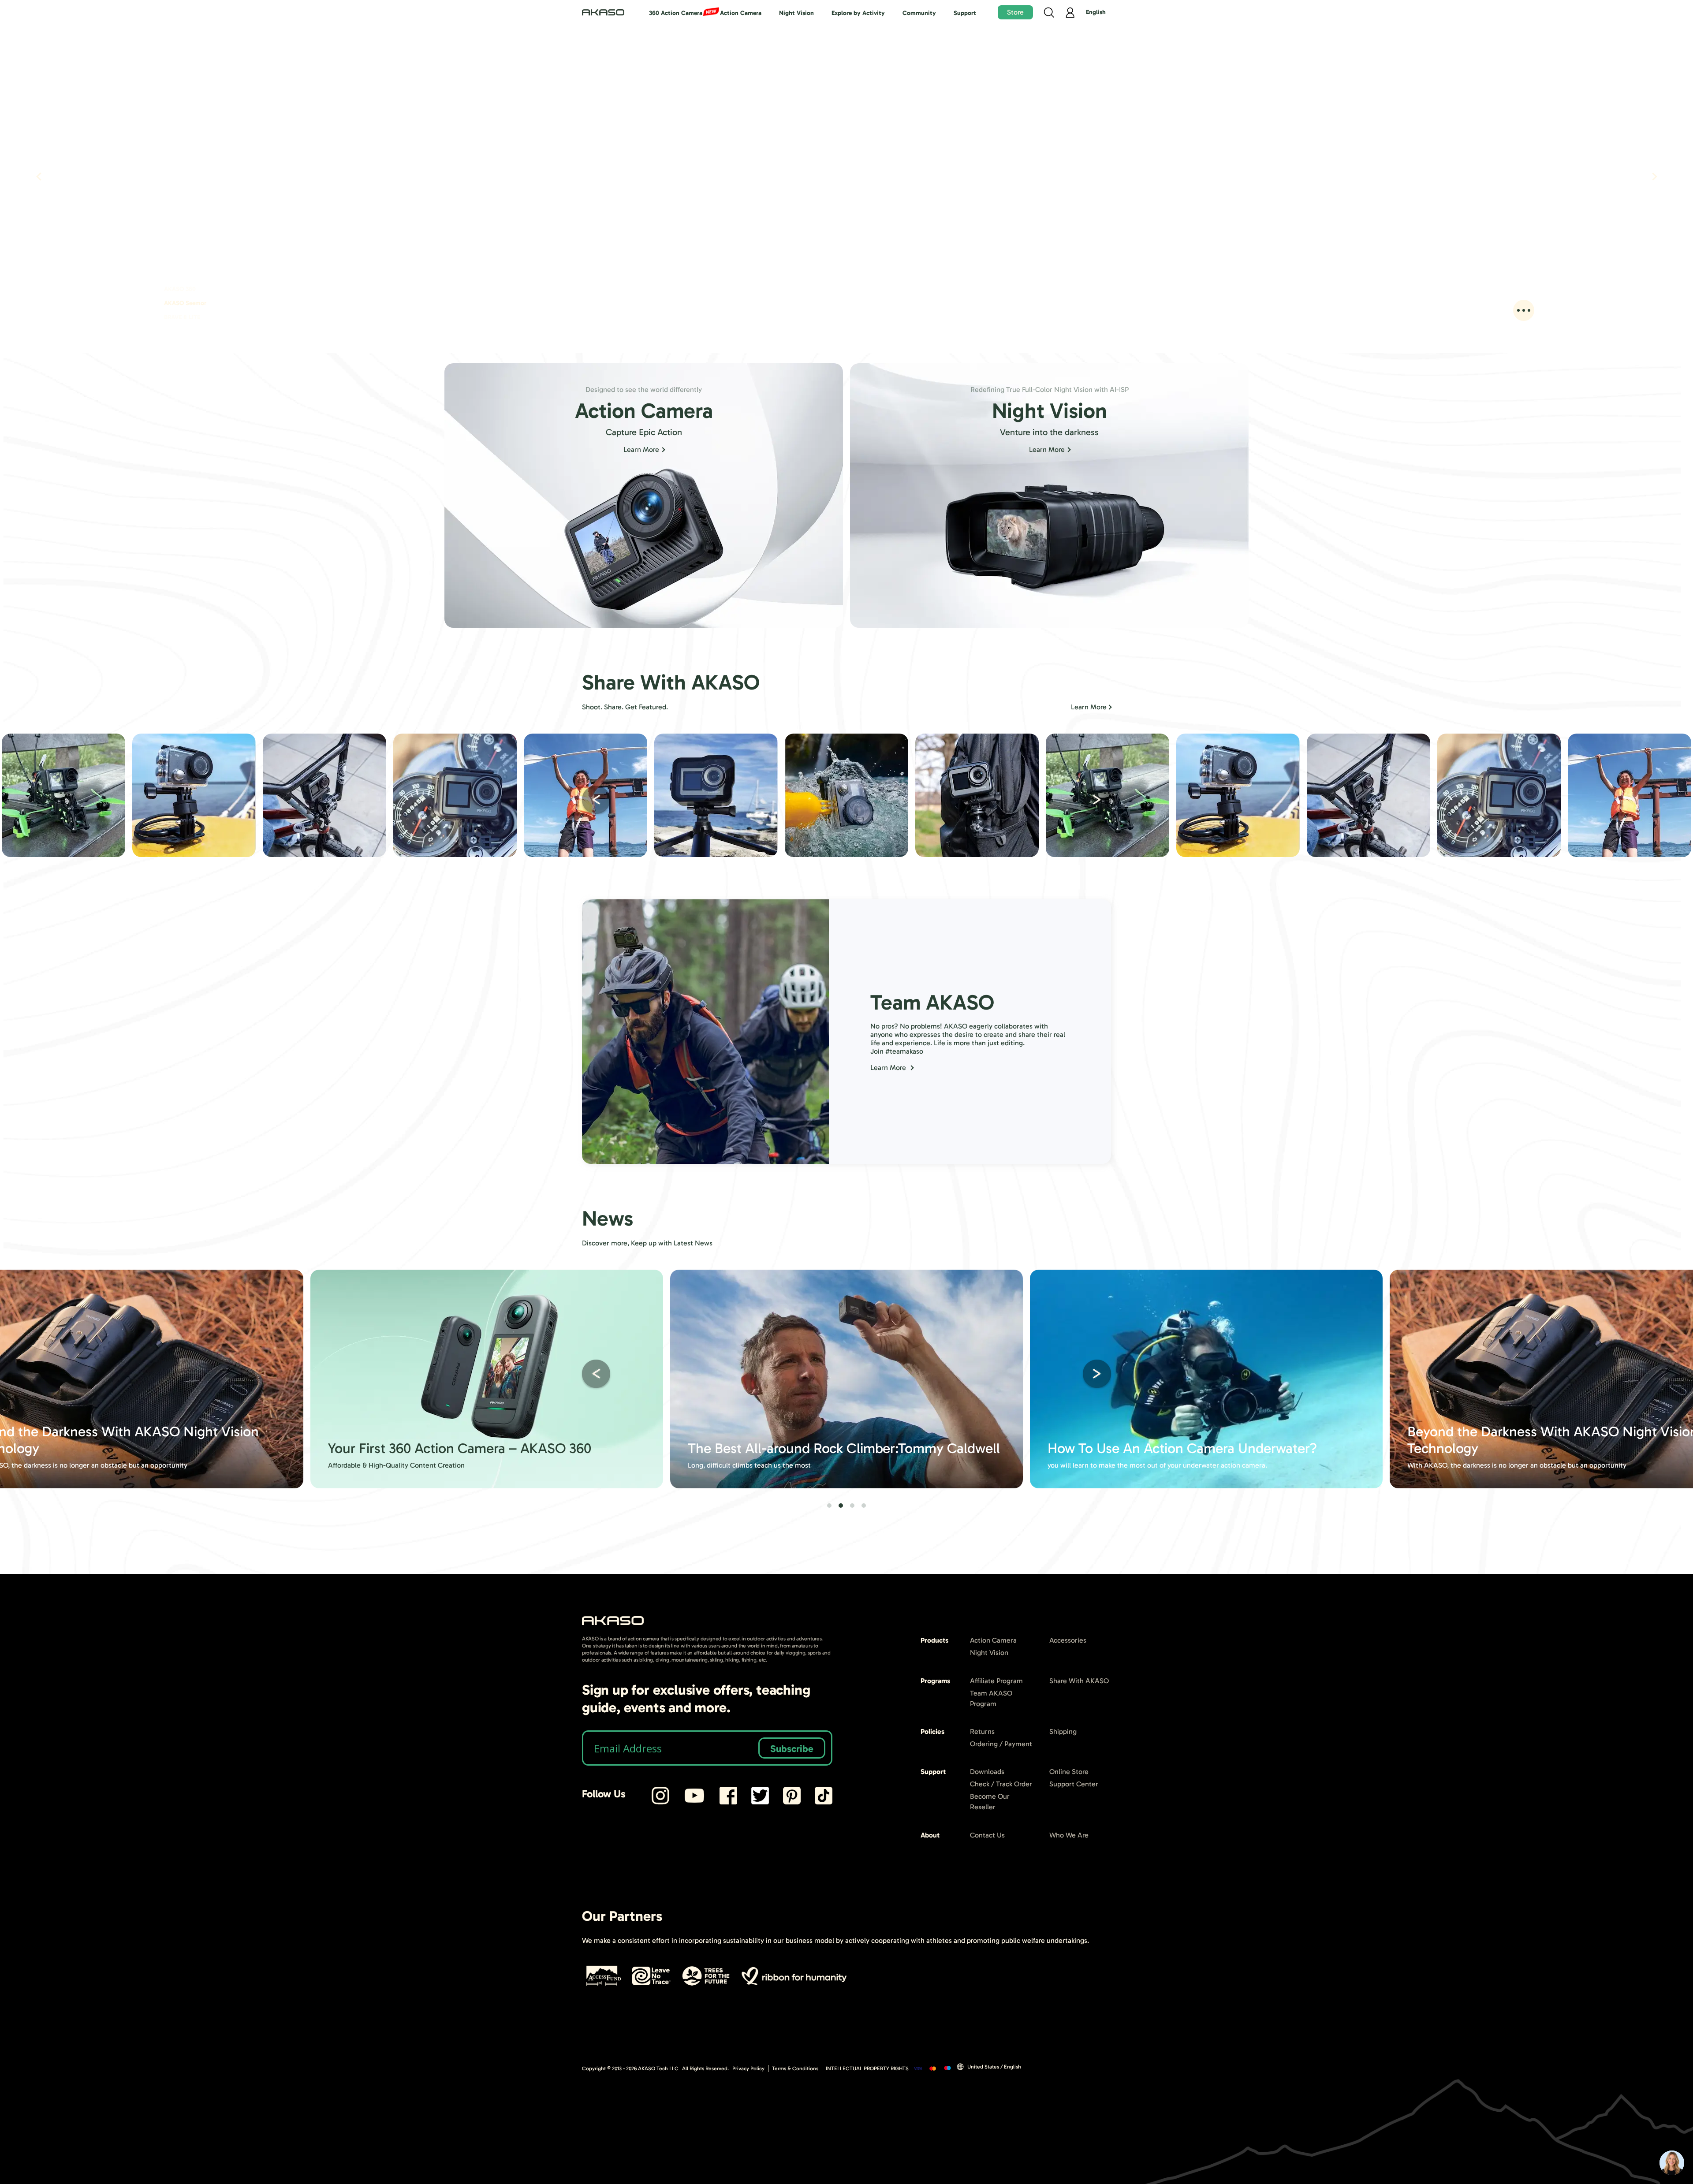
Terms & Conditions (795, 2068)
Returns (982, 1731)
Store (1015, 12)
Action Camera (741, 13)
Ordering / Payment (1001, 1744)
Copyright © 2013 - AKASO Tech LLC (630, 2068)
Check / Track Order (1001, 1784)
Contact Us (987, 1835)
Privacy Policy (748, 2068)
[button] (596, 800)
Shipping (1063, 1731)
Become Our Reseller (990, 1802)
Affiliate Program (996, 1681)
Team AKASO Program (991, 1698)
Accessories (1068, 1640)
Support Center (1074, 1784)
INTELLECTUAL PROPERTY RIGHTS (867, 2068)
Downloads (987, 1772)
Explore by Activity (858, 13)
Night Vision (796, 13)
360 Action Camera (676, 13)
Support (965, 13)
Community (919, 13)
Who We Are (1069, 1835)
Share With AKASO (1079, 1681)
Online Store (1069, 1772)
